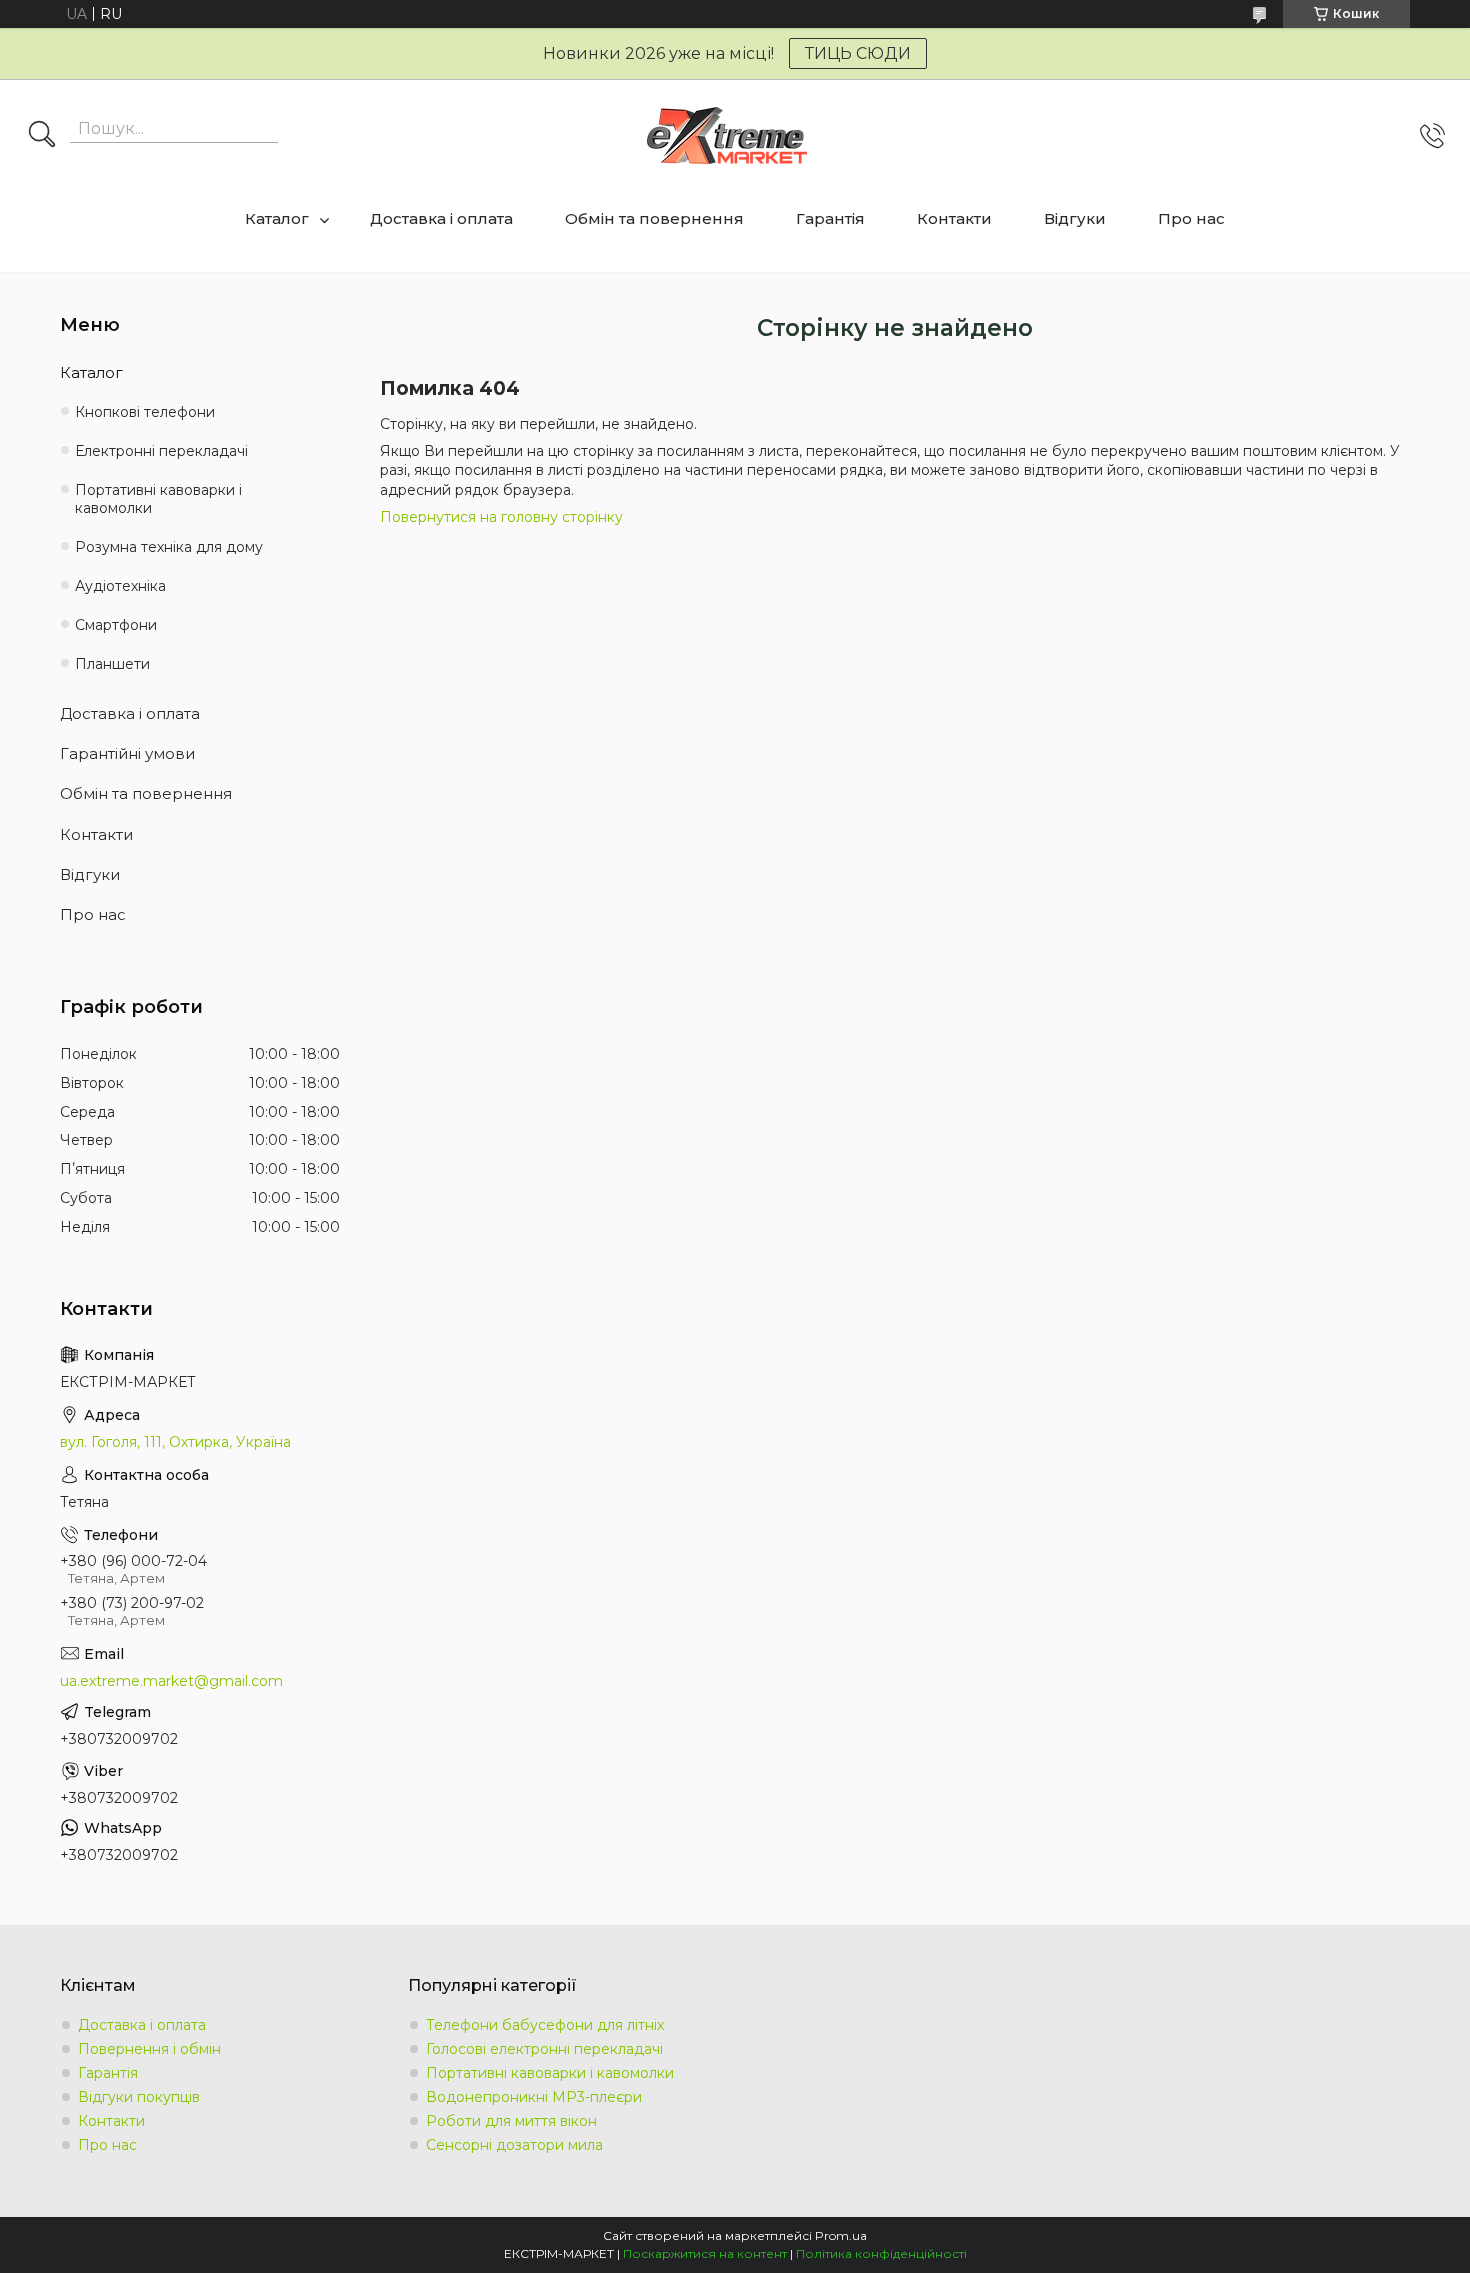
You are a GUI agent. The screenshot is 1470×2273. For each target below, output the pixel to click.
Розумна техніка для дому (169, 547)
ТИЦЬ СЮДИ (858, 53)
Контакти (954, 218)
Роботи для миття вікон (511, 2121)
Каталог (277, 218)
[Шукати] (42, 136)
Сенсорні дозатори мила (514, 2145)
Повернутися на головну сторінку (501, 517)
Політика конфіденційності (881, 2253)
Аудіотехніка (120, 586)
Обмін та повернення (654, 218)
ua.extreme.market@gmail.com (171, 1681)
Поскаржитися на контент (705, 2253)
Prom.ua (841, 2235)
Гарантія (830, 218)
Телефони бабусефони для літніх (545, 2025)
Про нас (1191, 218)
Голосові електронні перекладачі (544, 2049)
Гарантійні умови (127, 753)
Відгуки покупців (139, 2097)
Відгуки (1075, 218)
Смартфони (116, 625)
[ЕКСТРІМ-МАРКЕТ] (727, 135)
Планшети (112, 664)
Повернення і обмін (149, 2049)
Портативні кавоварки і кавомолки (158, 499)
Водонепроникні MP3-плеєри (534, 2097)
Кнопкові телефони (145, 412)
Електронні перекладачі (161, 451)
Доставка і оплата (441, 218)
